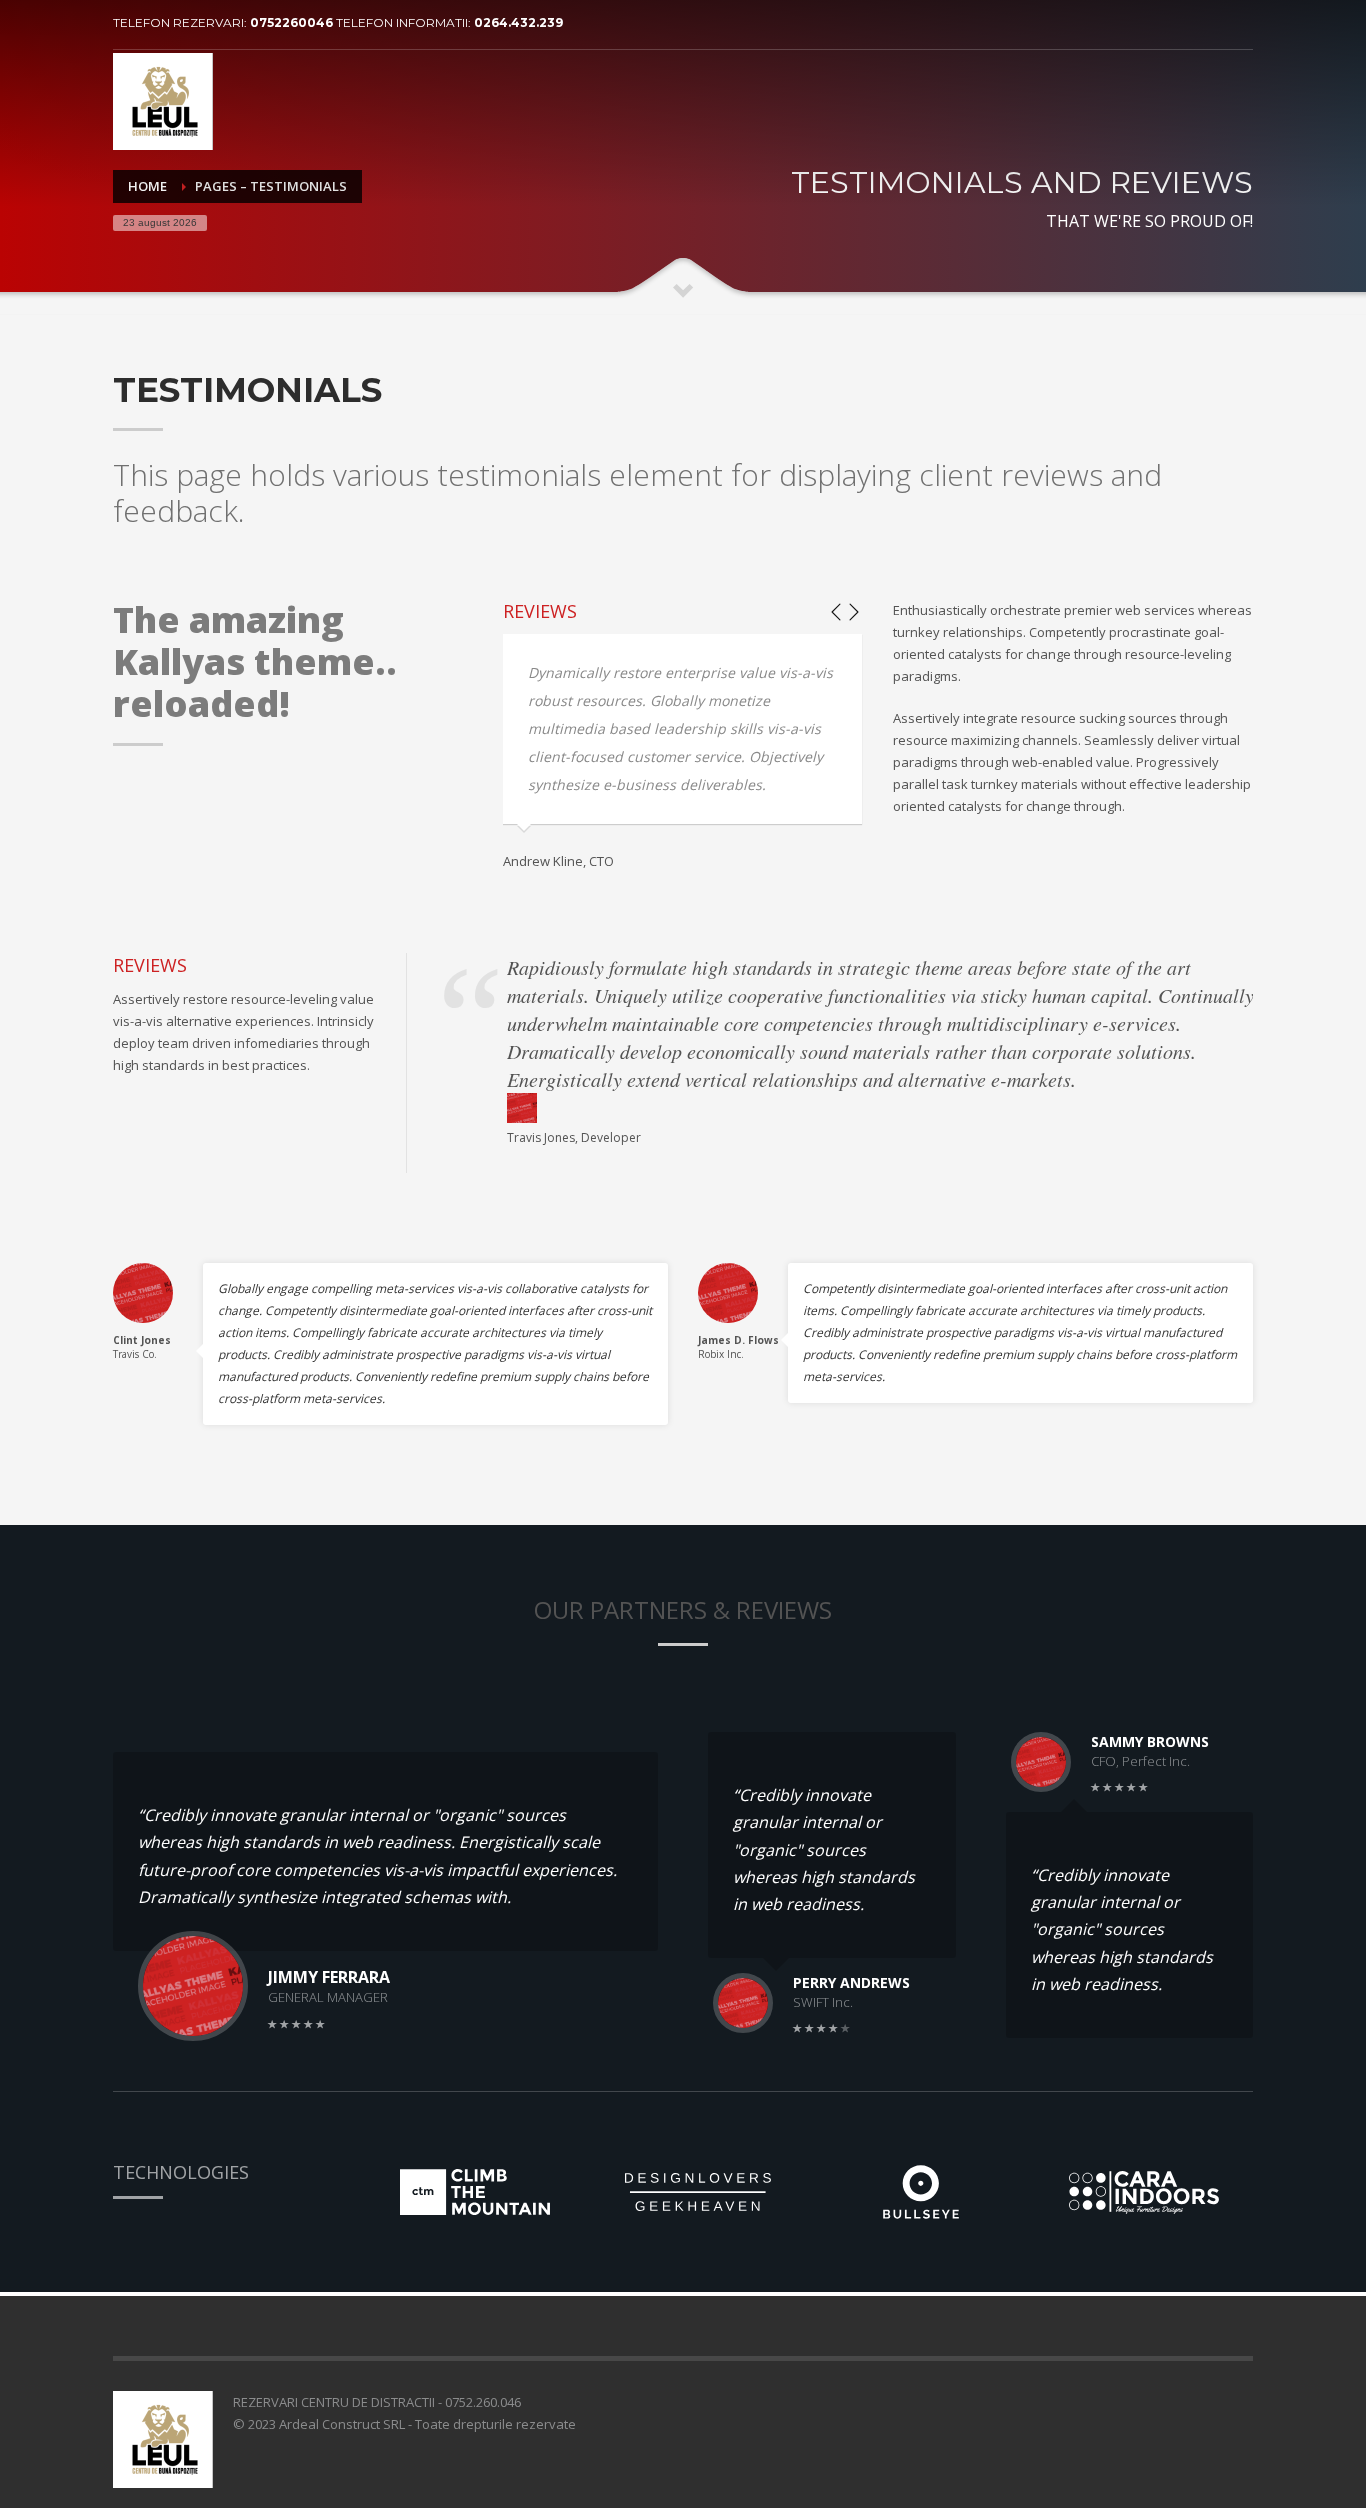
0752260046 (293, 22)
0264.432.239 (518, 22)
